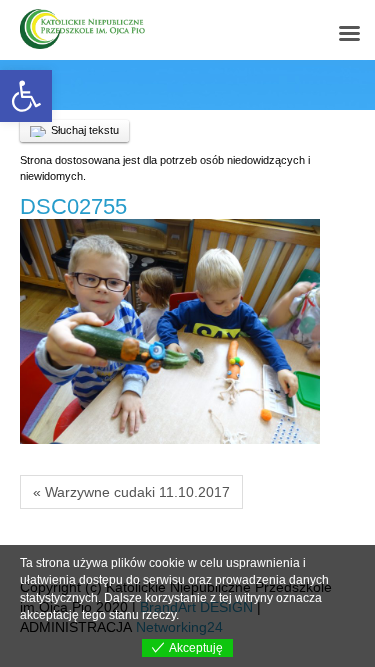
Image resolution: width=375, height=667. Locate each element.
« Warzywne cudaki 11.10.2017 (131, 492)
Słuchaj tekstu (85, 130)
